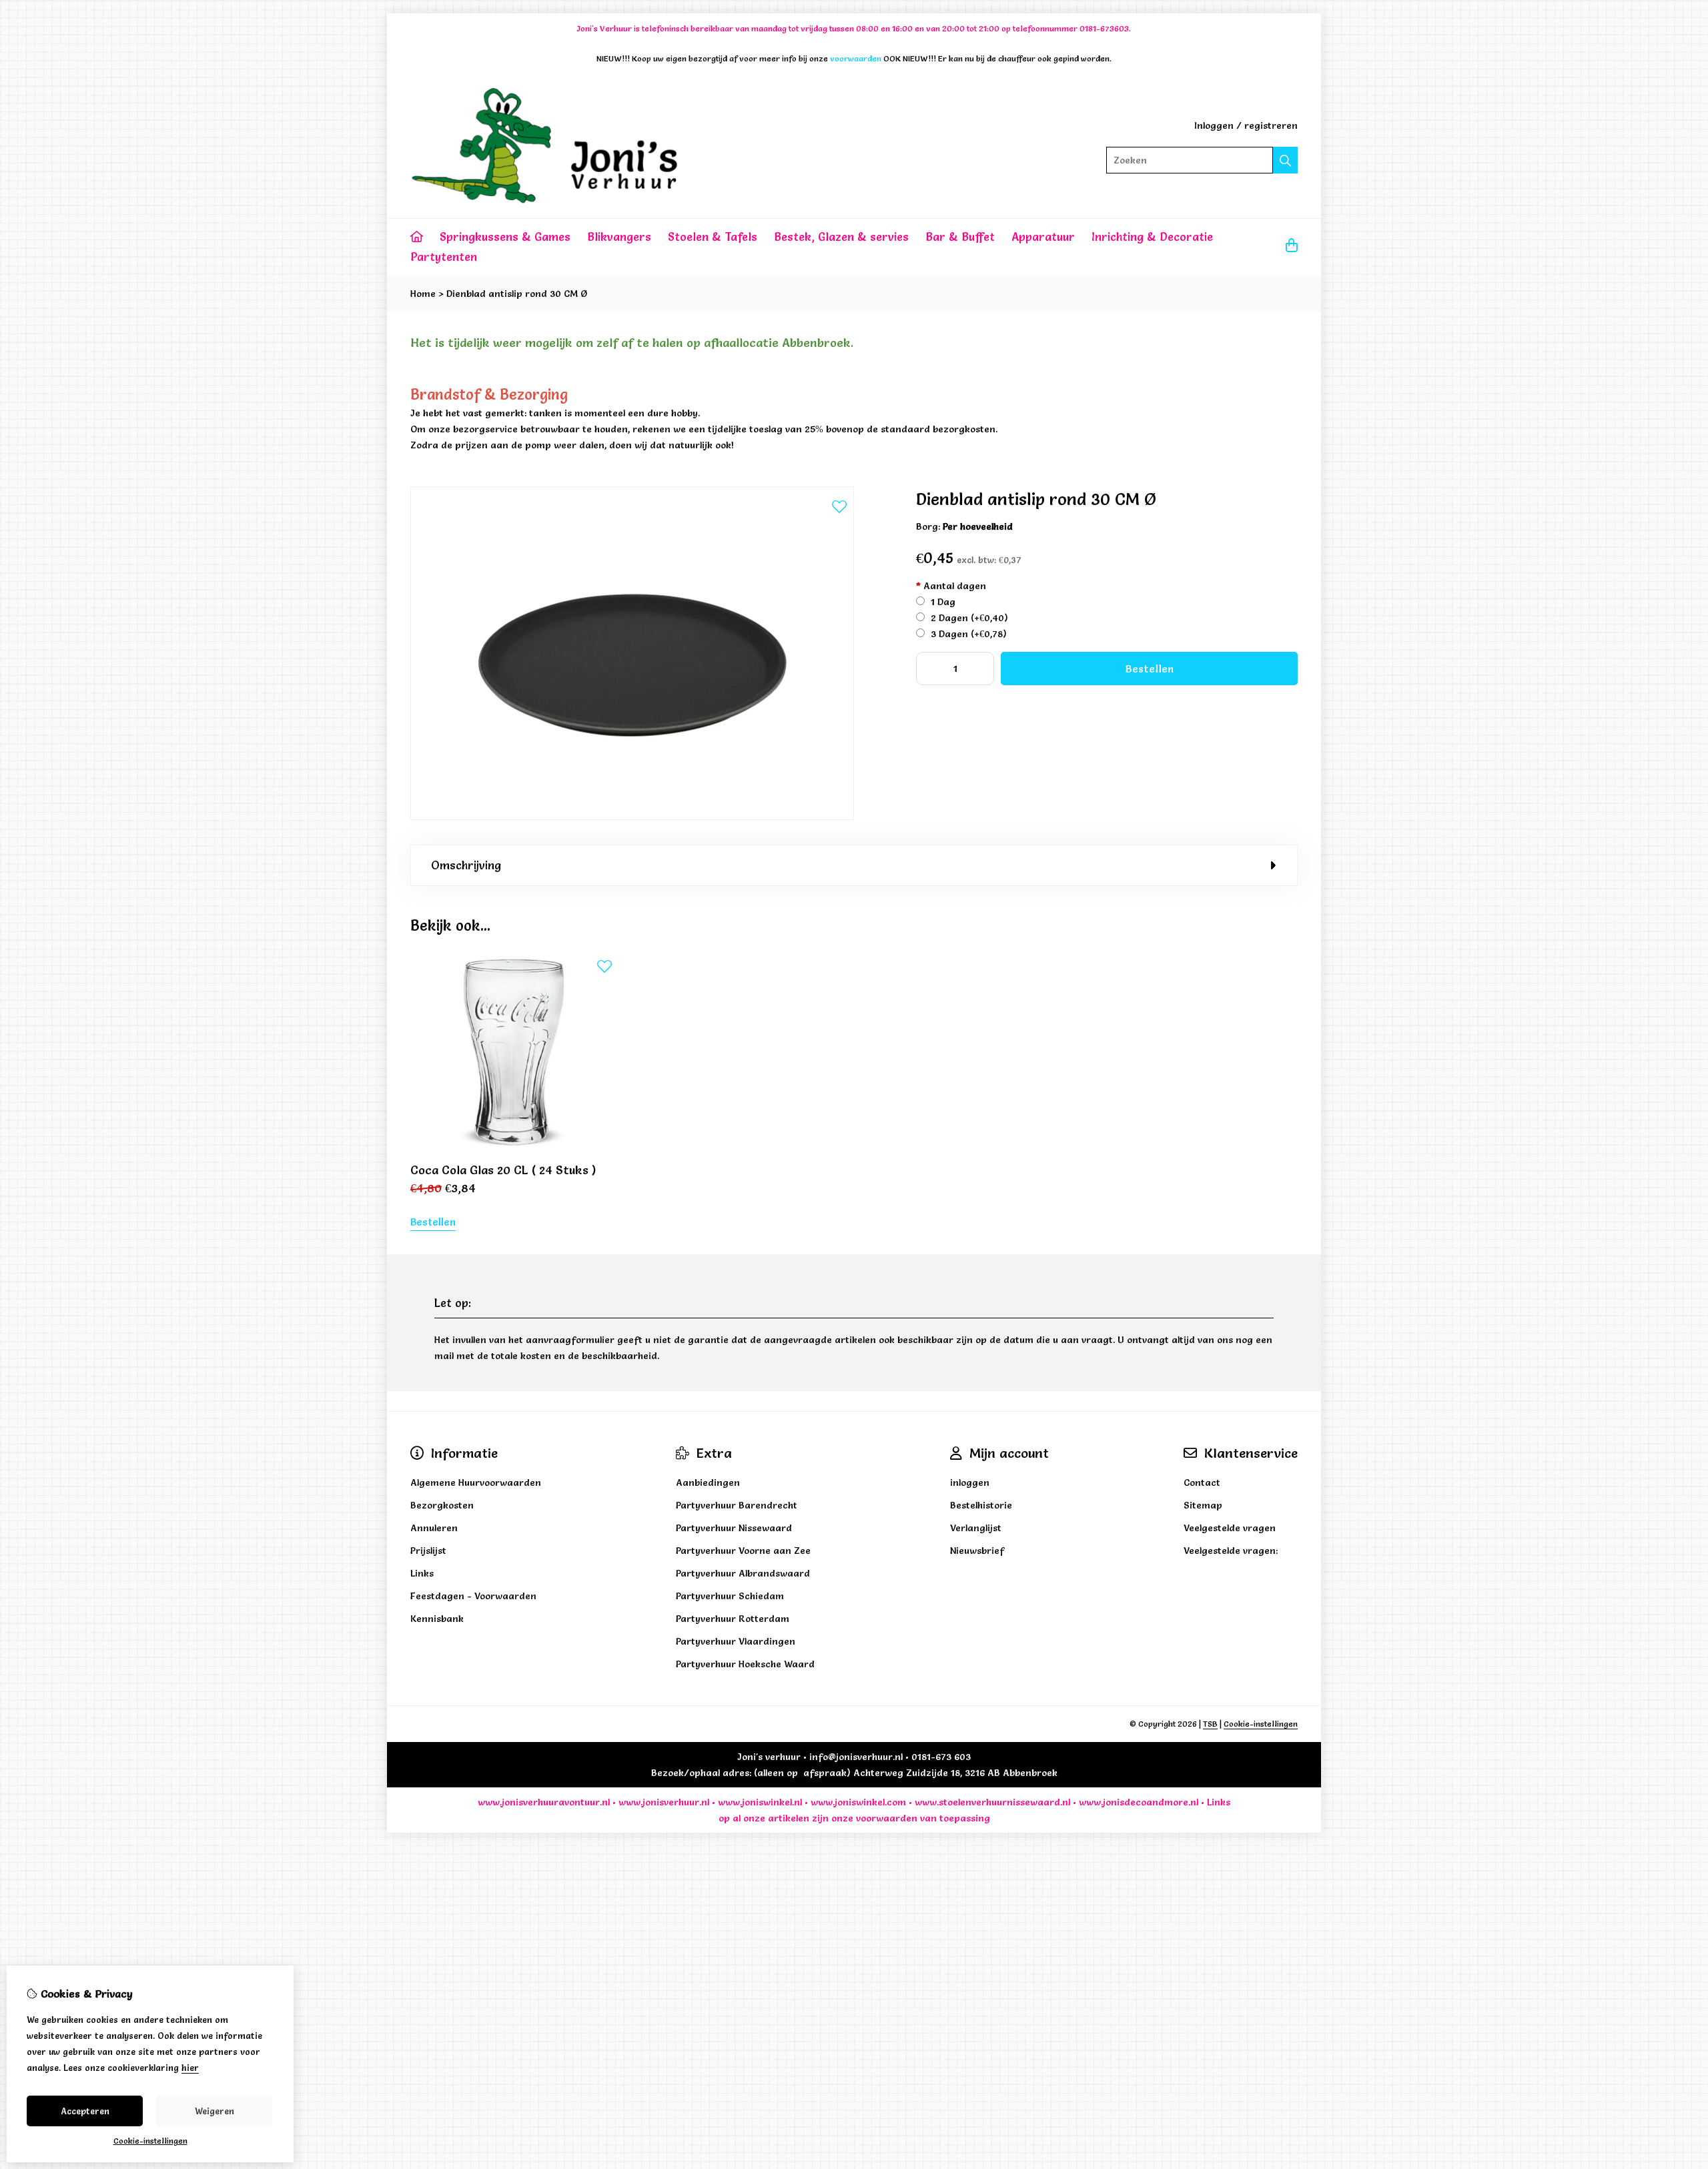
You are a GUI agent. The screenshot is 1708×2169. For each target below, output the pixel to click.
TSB (1210, 1724)
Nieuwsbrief (977, 1551)
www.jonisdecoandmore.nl (1139, 1802)
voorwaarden (887, 1818)
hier (190, 2068)
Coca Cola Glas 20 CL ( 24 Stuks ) (503, 1170)
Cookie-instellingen (1261, 1724)
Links (1219, 1802)
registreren (1271, 125)
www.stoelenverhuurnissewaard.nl (992, 1802)
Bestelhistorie (981, 1505)
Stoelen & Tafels (713, 237)
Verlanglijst (976, 1528)
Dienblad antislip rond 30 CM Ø (517, 294)
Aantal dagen (951, 586)
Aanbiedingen (708, 1482)
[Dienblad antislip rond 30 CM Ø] (632, 817)
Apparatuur (1043, 237)
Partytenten (444, 257)
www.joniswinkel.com (858, 1802)
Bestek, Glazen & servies (841, 237)
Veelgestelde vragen (1230, 1528)
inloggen (970, 1482)
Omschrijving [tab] (466, 865)
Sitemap (1203, 1505)
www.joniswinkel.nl (760, 1802)
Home (423, 294)
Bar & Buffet (960, 237)
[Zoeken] (1285, 160)
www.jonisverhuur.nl (663, 1802)
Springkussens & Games (505, 237)
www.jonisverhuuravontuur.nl (544, 1802)
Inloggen (1214, 125)
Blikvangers (619, 237)
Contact (1202, 1482)
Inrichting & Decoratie (1152, 237)
